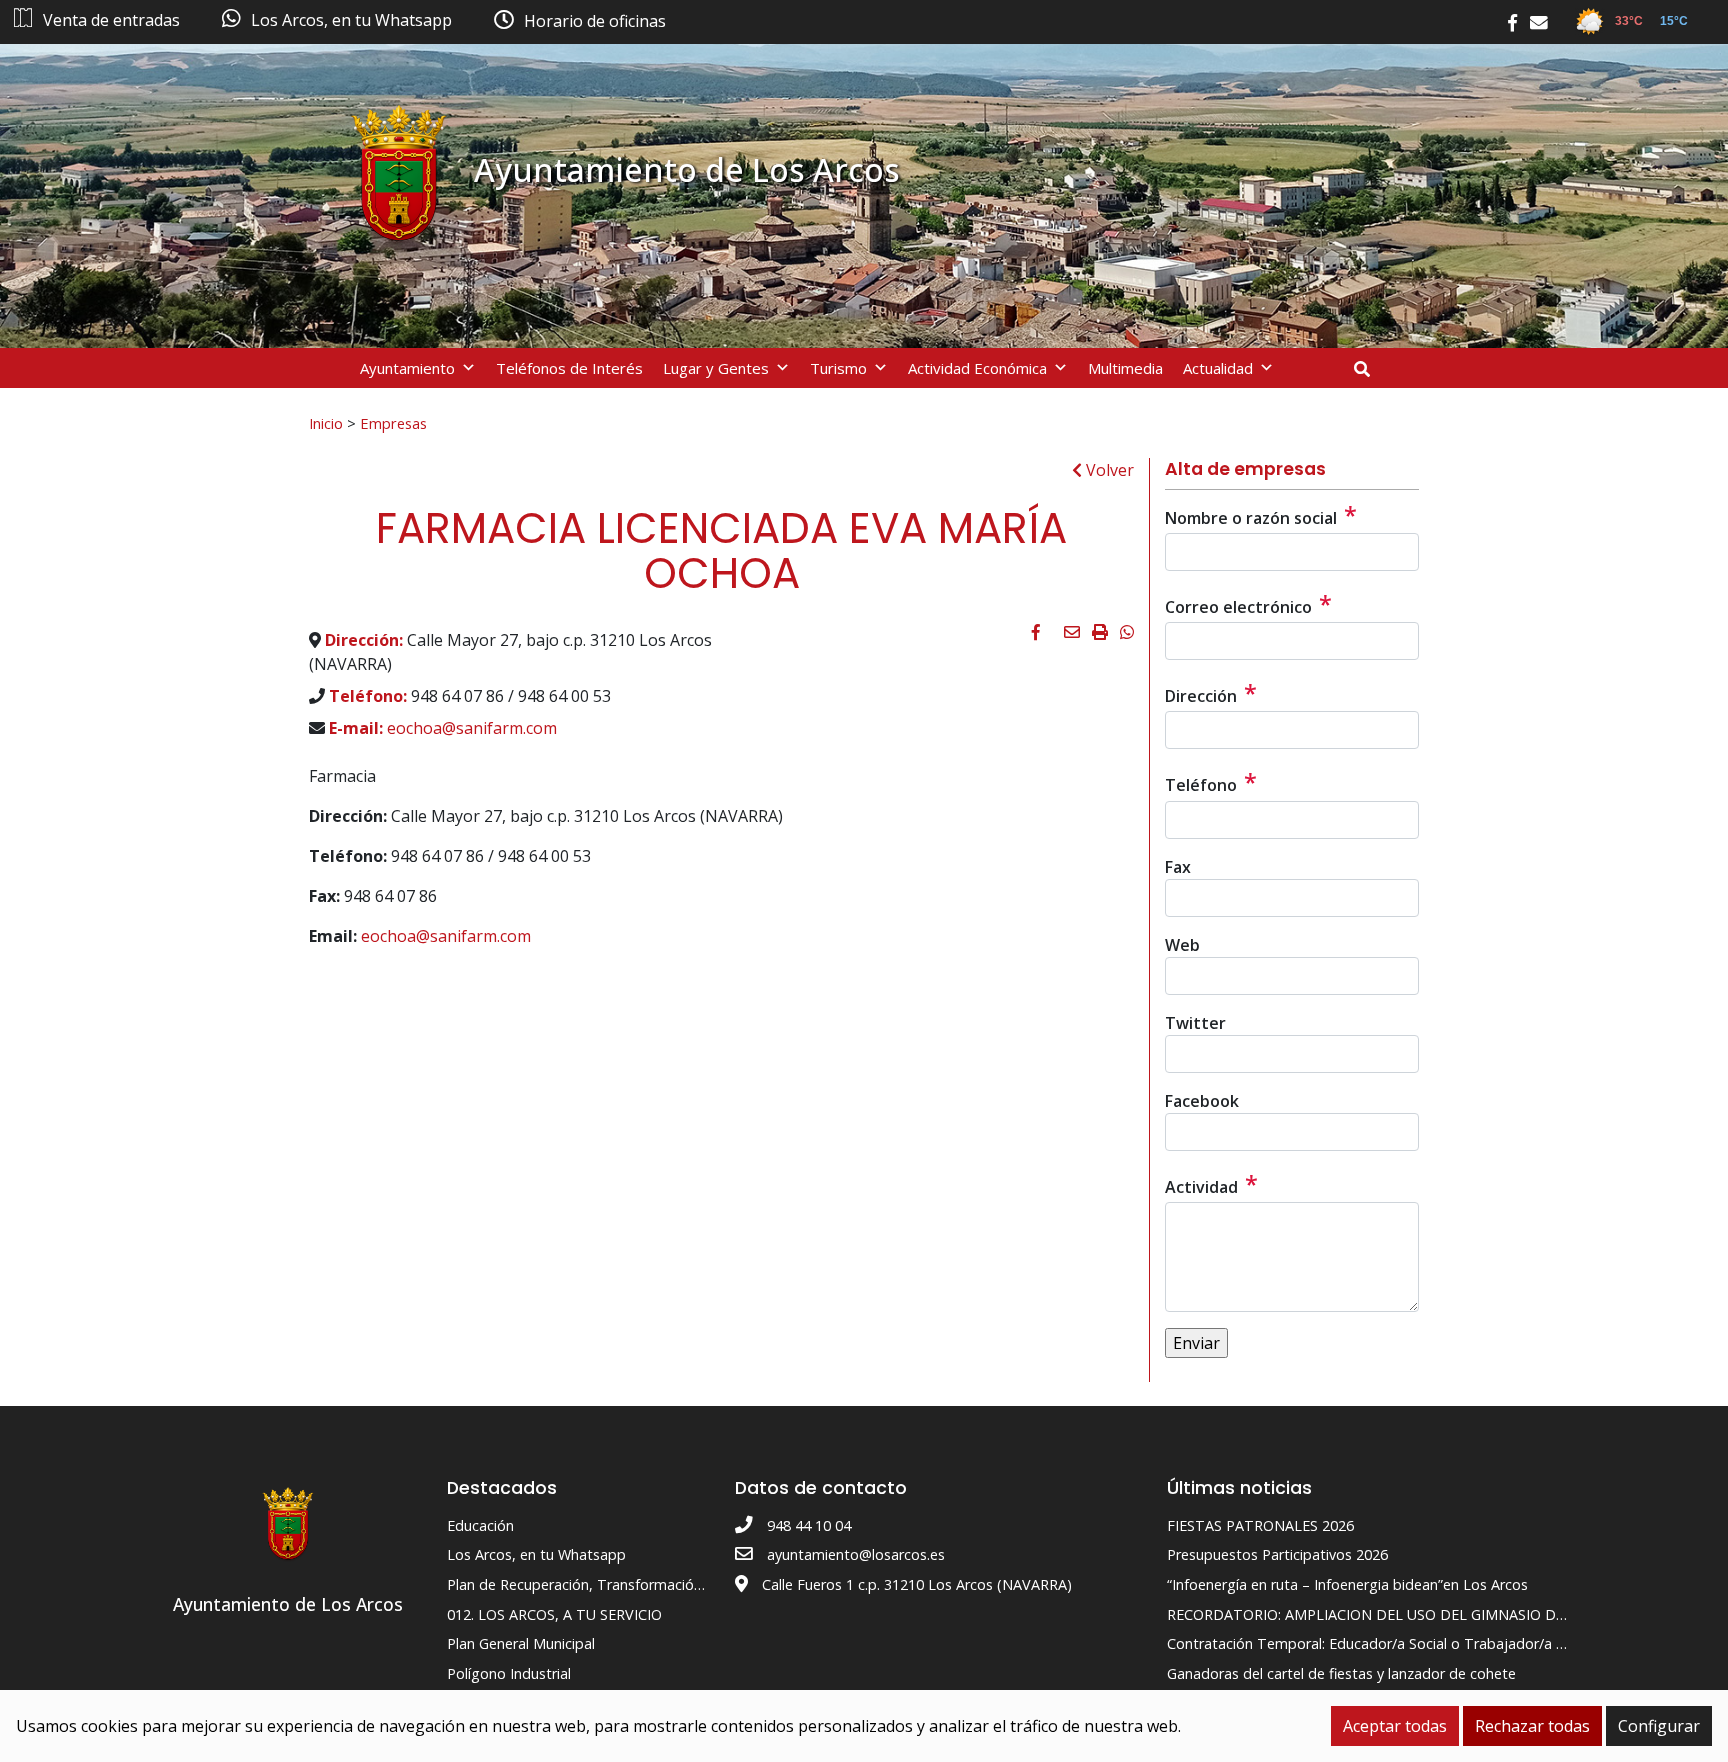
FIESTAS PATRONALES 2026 (1260, 1525)
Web (1182, 945)
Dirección (1211, 693)
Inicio (326, 423)
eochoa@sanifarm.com (472, 728)
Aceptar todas (1395, 1726)
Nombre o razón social (1261, 515)
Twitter (1195, 1023)
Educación (480, 1525)
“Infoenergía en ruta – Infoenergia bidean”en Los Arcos (1347, 1584)
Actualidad (1218, 368)
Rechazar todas (1532, 1726)
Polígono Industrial (509, 1673)
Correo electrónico (1248, 604)
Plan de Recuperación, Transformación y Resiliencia (615, 1584)
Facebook (1202, 1101)
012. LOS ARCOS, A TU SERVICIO (554, 1614)
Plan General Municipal (521, 1643)
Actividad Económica (977, 368)
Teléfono (1211, 782)
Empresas (393, 423)
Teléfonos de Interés (569, 368)
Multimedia (1125, 368)
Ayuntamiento (407, 368)
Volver (1108, 470)
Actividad (1211, 1184)
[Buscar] (1369, 369)
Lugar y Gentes (716, 368)
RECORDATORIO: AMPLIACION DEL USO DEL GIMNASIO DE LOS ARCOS (1406, 1614)
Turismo (838, 368)
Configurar (1659, 1726)
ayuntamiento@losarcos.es (856, 1554)
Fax (1178, 867)
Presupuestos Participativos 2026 (1277, 1554)
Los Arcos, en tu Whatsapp (536, 1554)
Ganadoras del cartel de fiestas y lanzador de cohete (1341, 1673)
